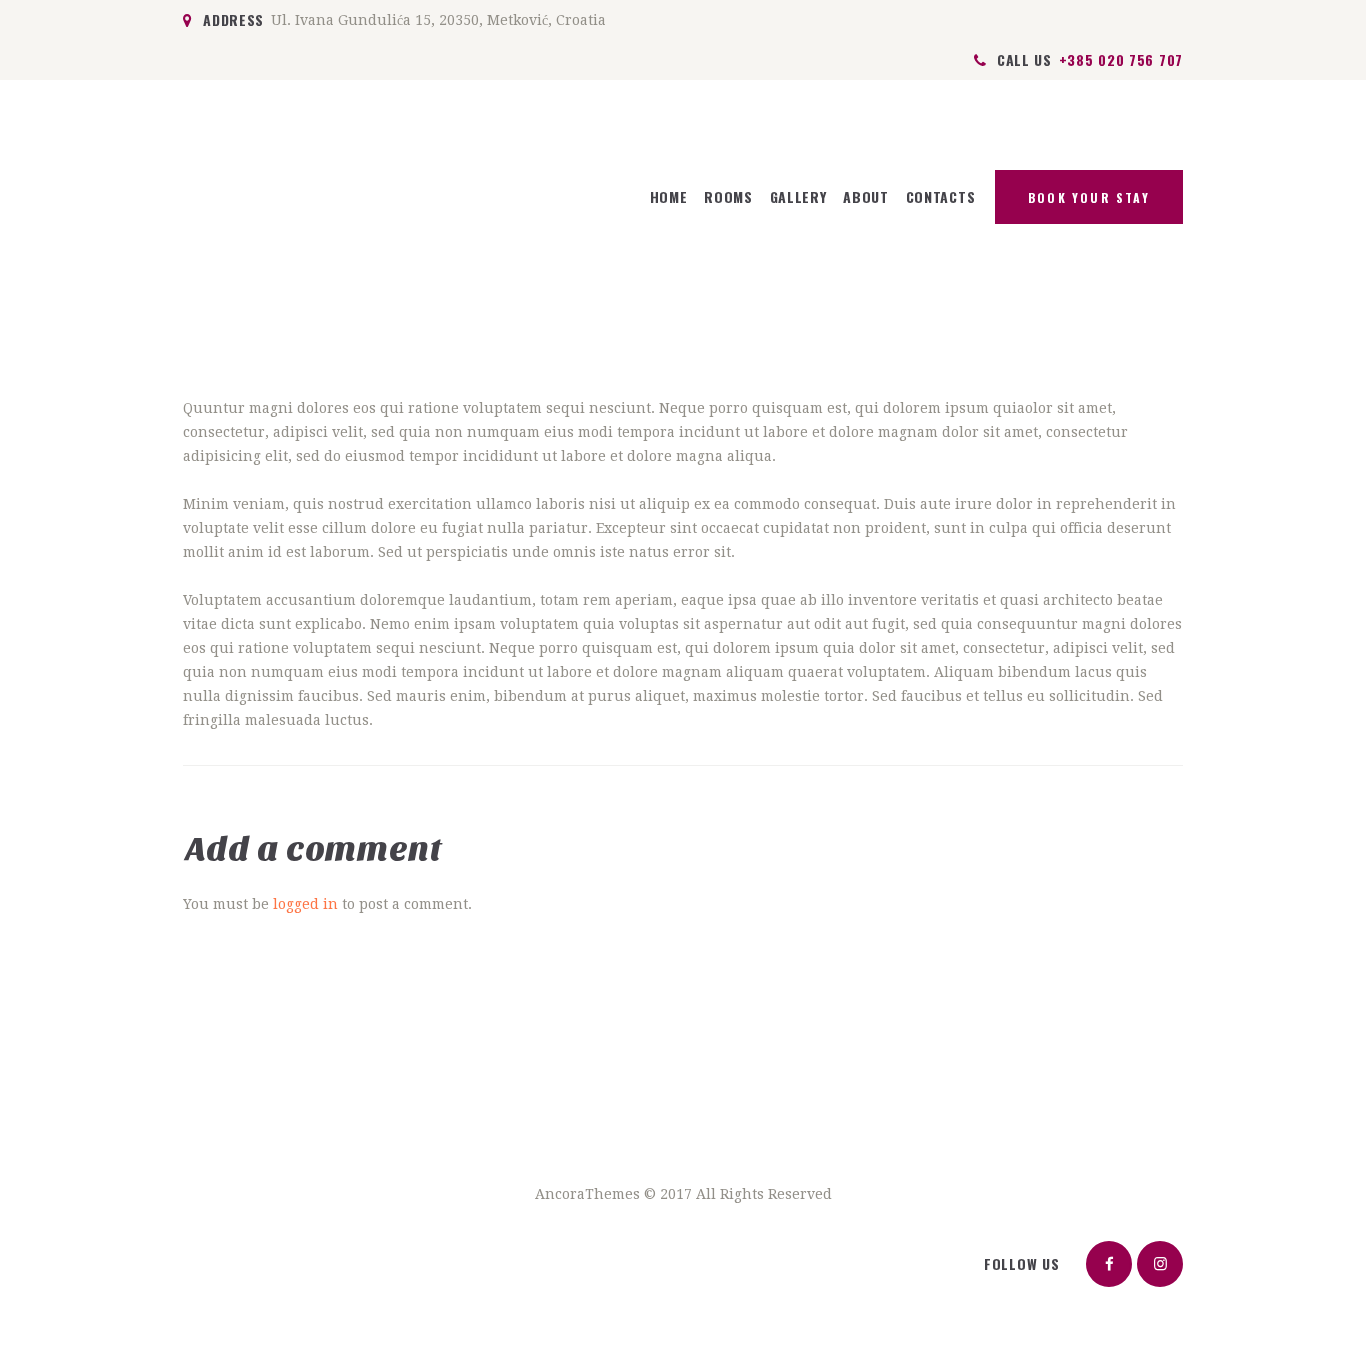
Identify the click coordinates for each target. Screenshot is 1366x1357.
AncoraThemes (587, 1194)
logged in (305, 904)
